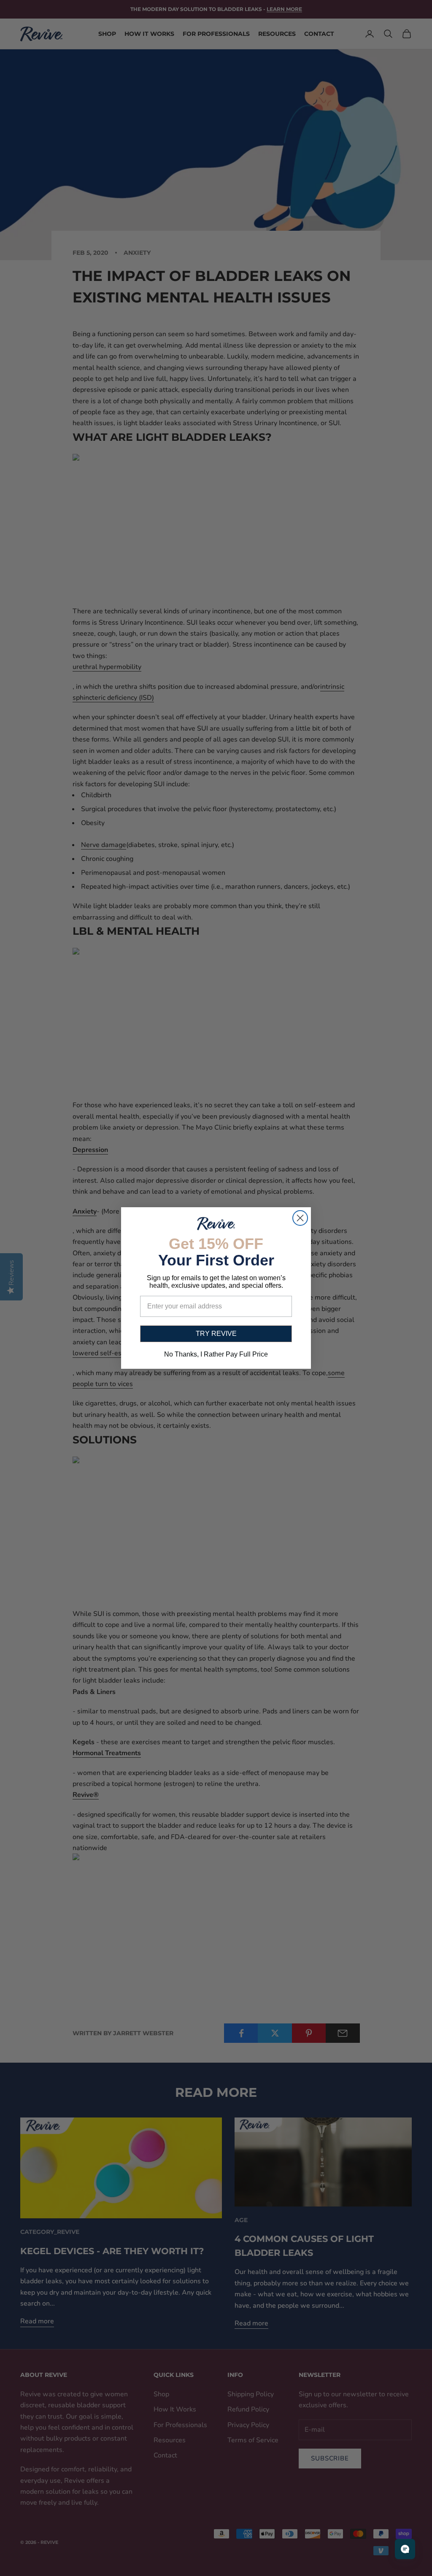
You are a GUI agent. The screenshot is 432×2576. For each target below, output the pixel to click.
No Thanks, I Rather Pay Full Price (216, 1354)
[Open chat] (405, 2549)
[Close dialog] (300, 1218)
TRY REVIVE (216, 1334)
